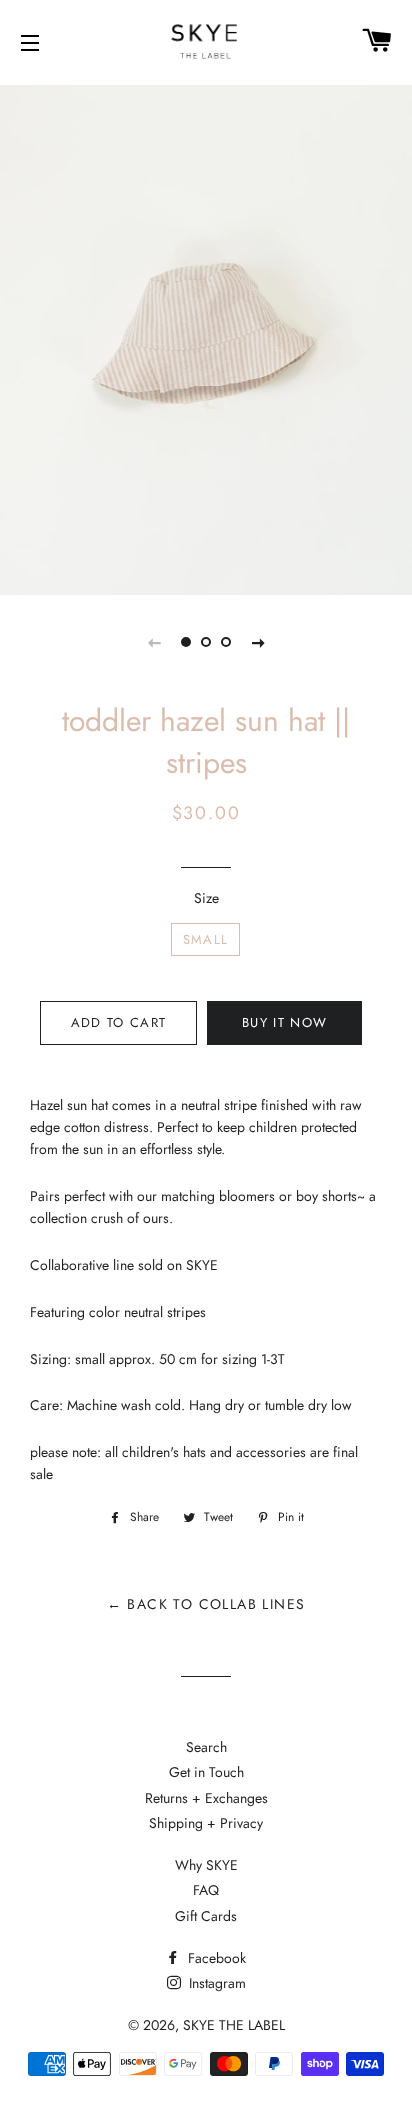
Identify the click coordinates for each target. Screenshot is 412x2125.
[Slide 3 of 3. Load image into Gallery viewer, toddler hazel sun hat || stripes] (226, 642)
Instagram (215, 1983)
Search (206, 1747)
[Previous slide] (154, 642)
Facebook (215, 1958)
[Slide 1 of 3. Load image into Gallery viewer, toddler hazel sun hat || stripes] (186, 642)
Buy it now (284, 1022)
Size (206, 898)
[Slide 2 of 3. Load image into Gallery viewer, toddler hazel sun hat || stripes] (206, 642)
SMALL (206, 939)
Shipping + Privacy (206, 1823)
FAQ (206, 1890)
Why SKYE (206, 1865)
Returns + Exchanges (206, 1798)
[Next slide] (258, 642)
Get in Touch (206, 1772)
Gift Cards (206, 1916)
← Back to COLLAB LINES (206, 1604)
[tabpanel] (206, 337)
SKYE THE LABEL (234, 2025)
